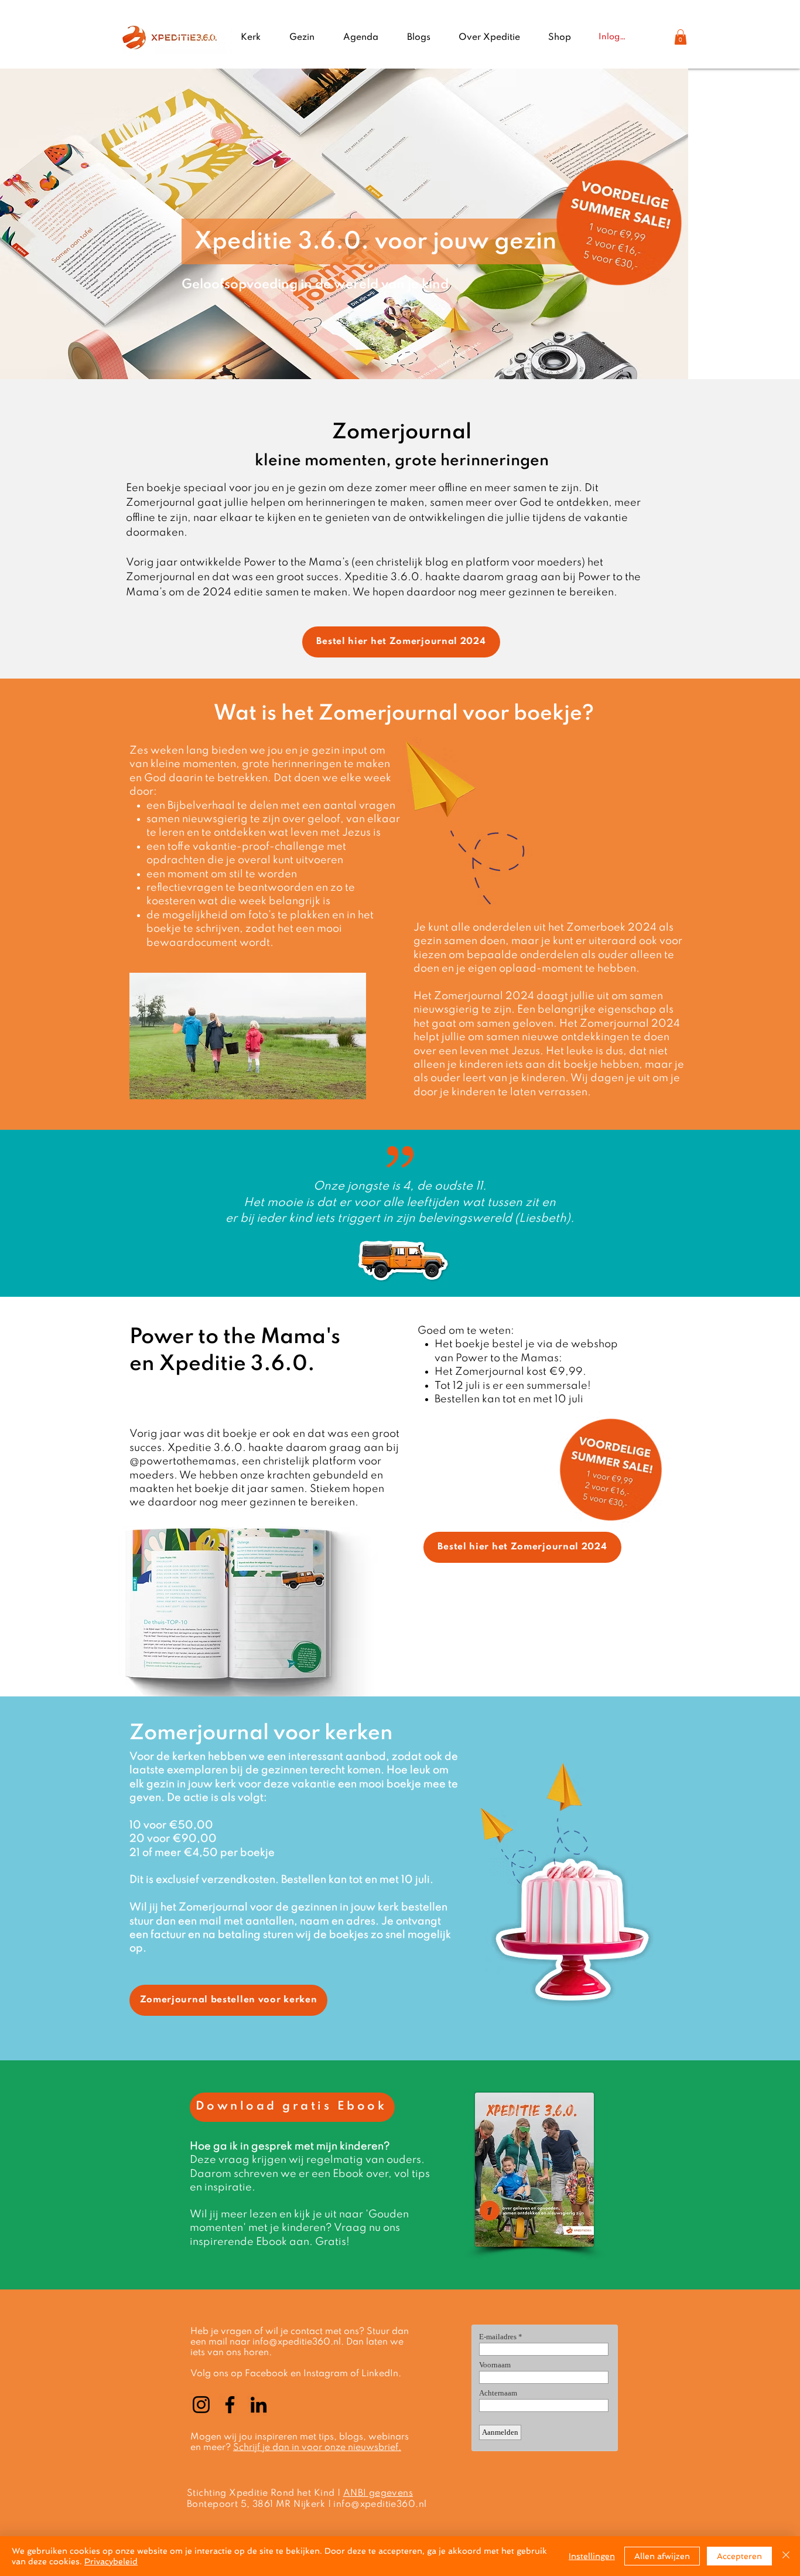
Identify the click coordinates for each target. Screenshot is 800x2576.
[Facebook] (230, 2405)
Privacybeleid (111, 2561)
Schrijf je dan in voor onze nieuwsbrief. (317, 2448)
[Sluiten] (786, 2556)
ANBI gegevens (378, 2493)
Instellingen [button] (592, 2556)
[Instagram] (201, 2405)
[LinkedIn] (259, 2405)
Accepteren (739, 2556)
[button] (681, 37)
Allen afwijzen (662, 2556)
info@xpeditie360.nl (297, 2342)
